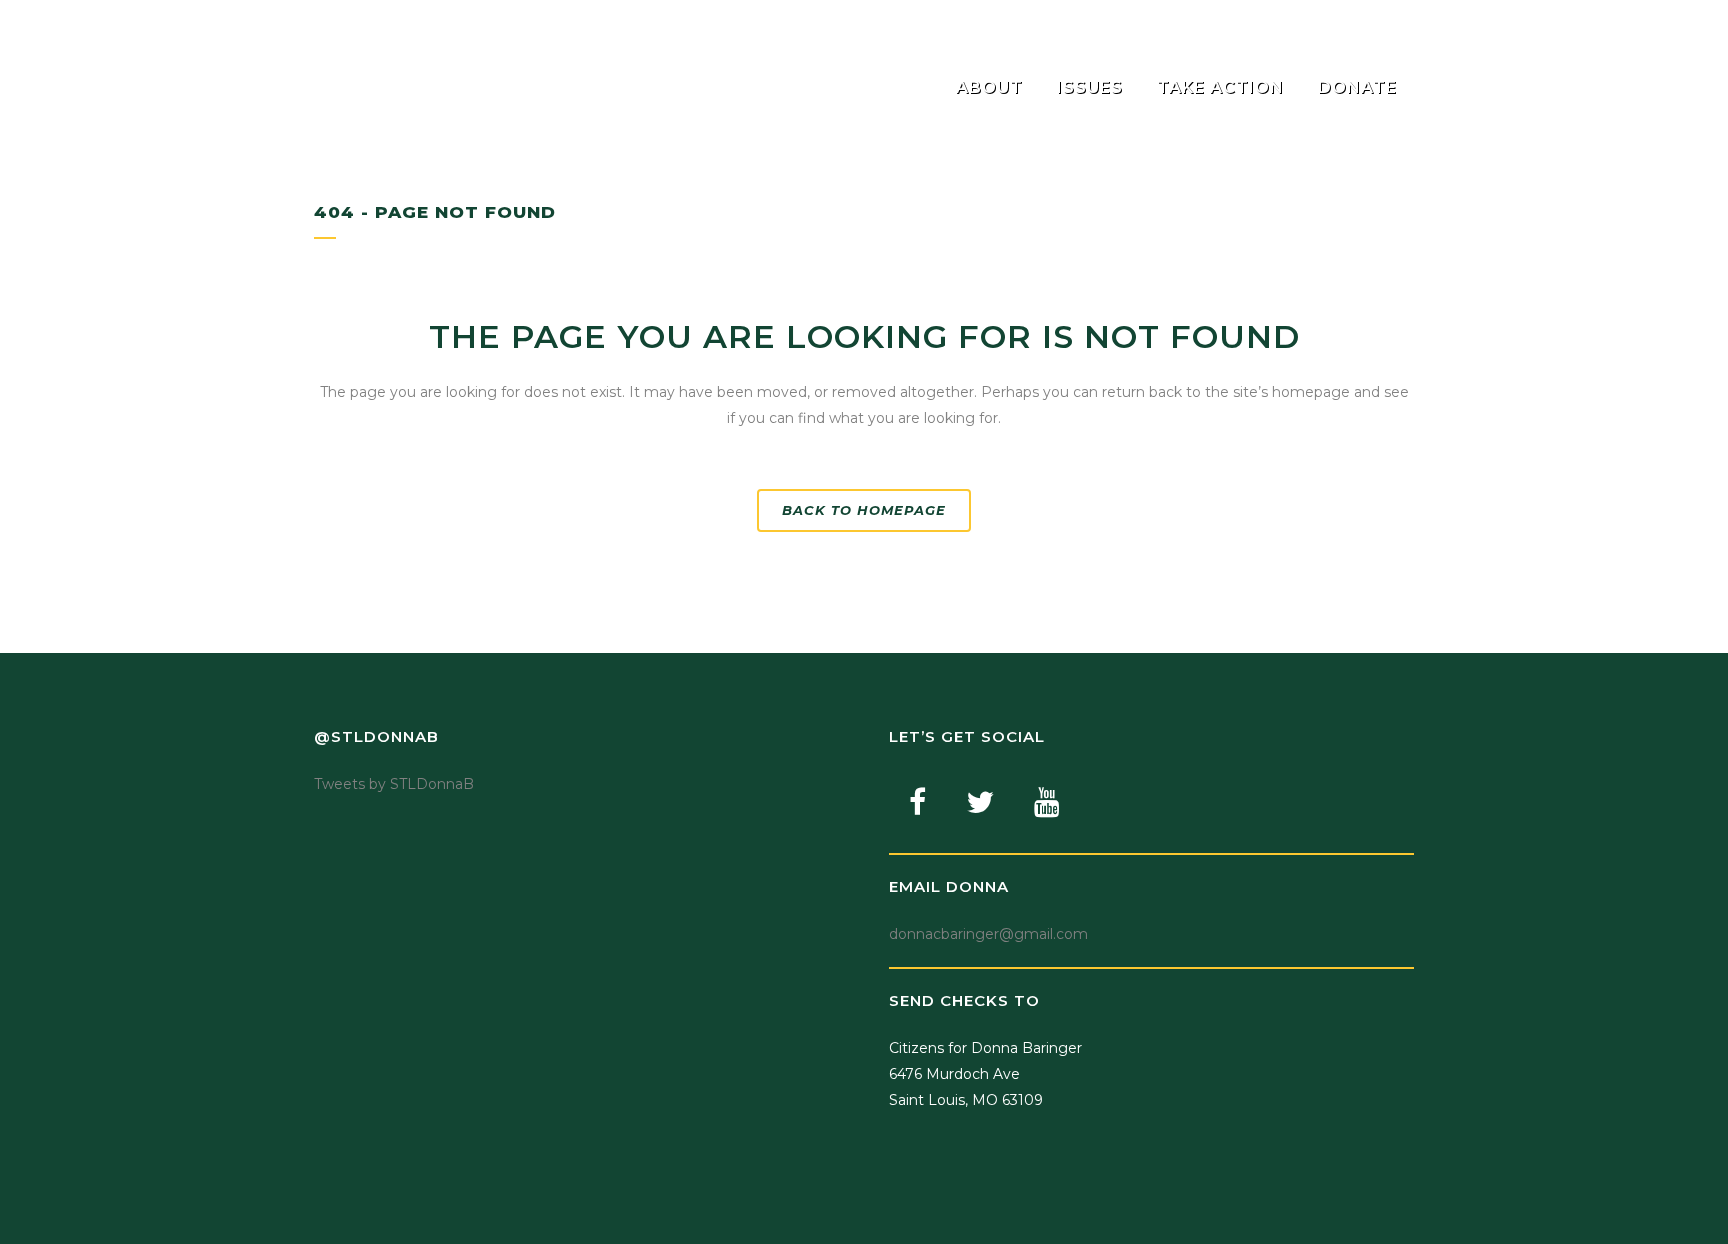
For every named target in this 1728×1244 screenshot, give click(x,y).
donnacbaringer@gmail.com (988, 934)
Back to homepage (864, 510)
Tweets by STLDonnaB (394, 784)
